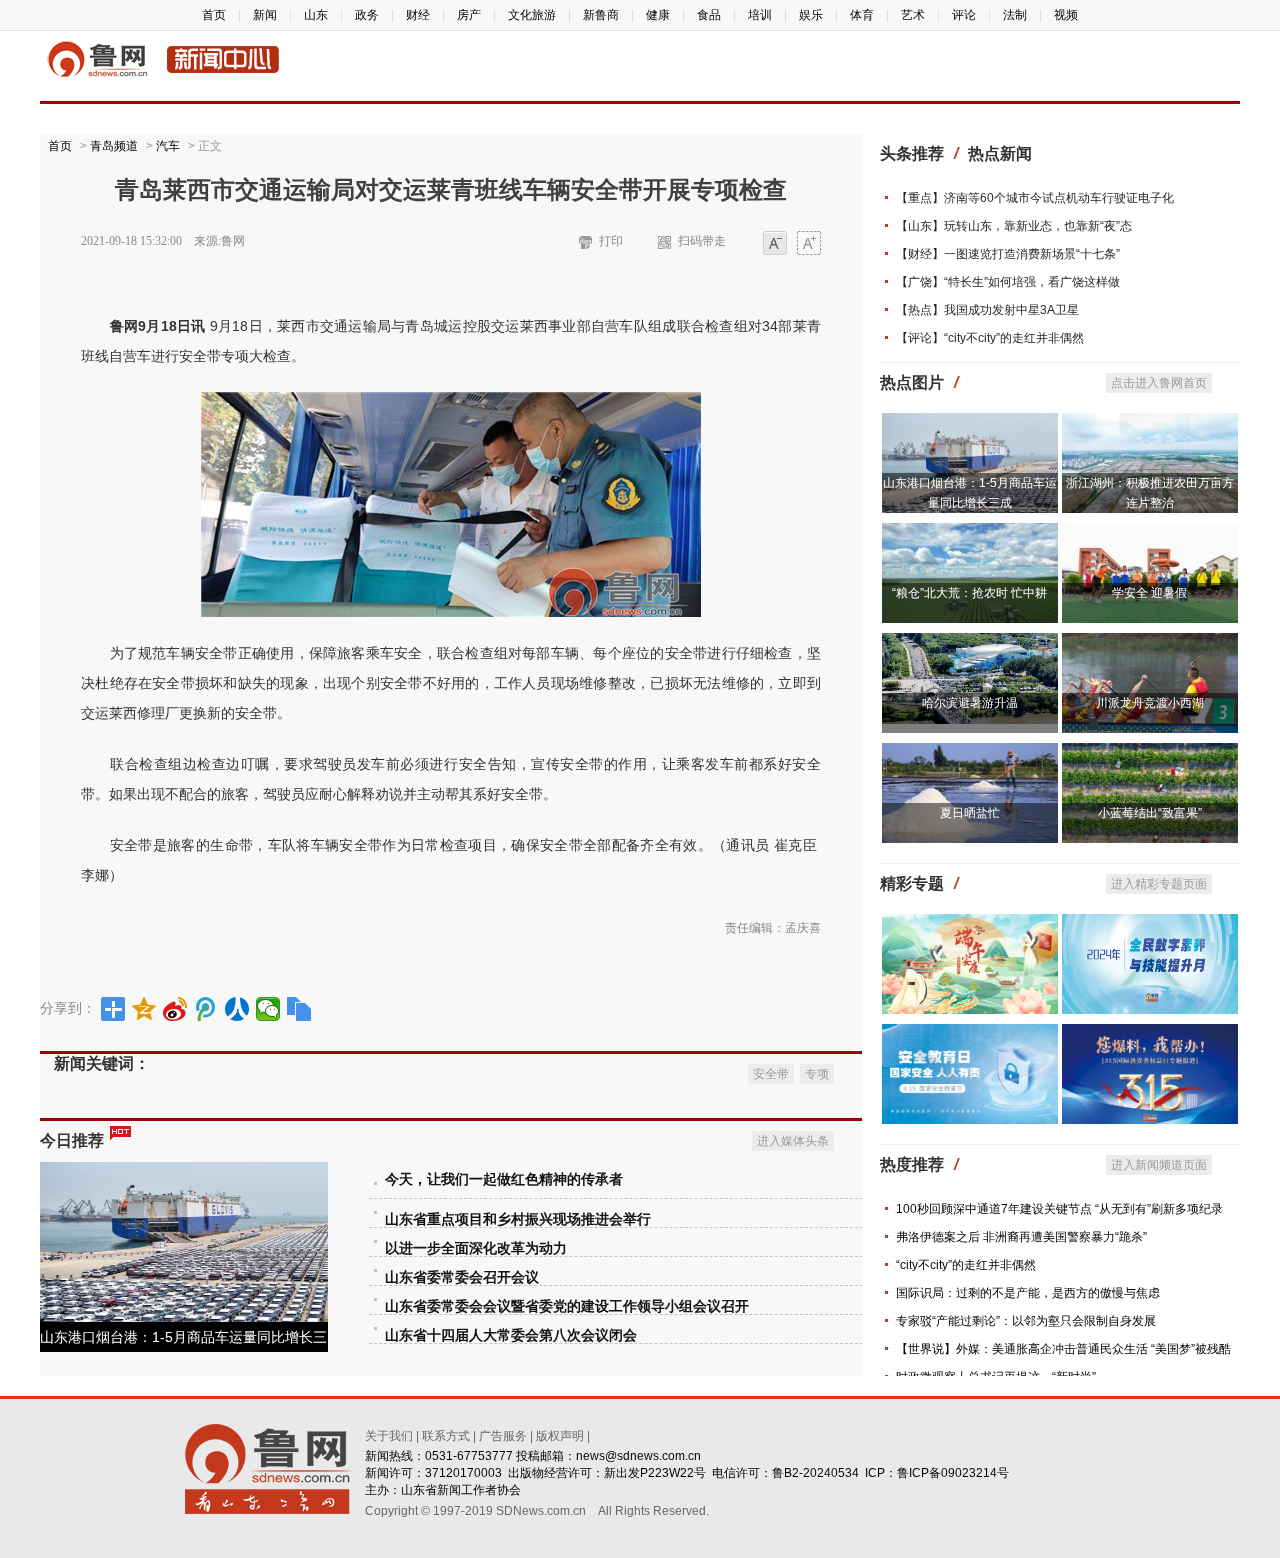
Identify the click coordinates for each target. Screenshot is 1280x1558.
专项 (817, 1074)
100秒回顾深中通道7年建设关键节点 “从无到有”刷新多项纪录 (1059, 1209)
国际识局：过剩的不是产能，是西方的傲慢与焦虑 (1028, 1293)
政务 (367, 15)
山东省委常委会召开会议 (462, 1277)
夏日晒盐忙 (970, 813)
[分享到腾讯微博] (206, 1009)
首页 (214, 15)
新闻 (265, 15)
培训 (760, 15)
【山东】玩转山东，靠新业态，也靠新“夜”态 (1014, 226)
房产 (469, 15)
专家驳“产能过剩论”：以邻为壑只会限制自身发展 (1026, 1321)
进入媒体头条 (793, 1141)
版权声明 (560, 1436)
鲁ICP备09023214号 (953, 1473)
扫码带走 (702, 241)
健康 (658, 15)
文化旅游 (532, 15)
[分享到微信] (268, 1009)
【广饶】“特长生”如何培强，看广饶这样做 (1008, 282)
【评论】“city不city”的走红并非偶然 (990, 338)
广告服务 (503, 1436)
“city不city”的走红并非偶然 (966, 1265)
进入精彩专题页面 (1159, 884)
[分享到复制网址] (299, 1009)
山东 (316, 15)
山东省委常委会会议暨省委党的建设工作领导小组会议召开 (567, 1306)
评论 (964, 15)
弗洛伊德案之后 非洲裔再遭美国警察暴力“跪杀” (1021, 1237)
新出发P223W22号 (655, 1473)
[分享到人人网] (237, 1009)
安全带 (771, 1074)
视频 (1066, 15)
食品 (709, 15)
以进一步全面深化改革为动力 (476, 1248)
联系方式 (446, 1436)
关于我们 (389, 1436)
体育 (862, 15)
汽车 (168, 146)
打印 (611, 241)
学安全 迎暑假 (1149, 593)
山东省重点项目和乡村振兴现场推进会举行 (518, 1219)
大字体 (809, 244)
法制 (1015, 15)
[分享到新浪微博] (175, 1009)
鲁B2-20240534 (815, 1473)
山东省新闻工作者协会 (461, 1490)
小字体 (775, 244)
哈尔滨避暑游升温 (970, 703)
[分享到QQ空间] (144, 1009)
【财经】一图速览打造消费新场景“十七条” (1008, 254)
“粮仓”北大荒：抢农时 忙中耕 (969, 593)
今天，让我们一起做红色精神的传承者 (504, 1179)
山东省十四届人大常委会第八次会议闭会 (511, 1335)
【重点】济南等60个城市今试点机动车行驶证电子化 (1035, 198)
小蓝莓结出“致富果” (1150, 813)
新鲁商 (601, 15)
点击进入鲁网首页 (1159, 383)
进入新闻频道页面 (1159, 1165)
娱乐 (811, 15)
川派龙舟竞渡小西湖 (1150, 703)
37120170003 (463, 1473)
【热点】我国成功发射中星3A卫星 (987, 310)
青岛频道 (114, 146)
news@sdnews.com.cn (638, 1456)
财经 (418, 15)
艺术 (913, 15)
